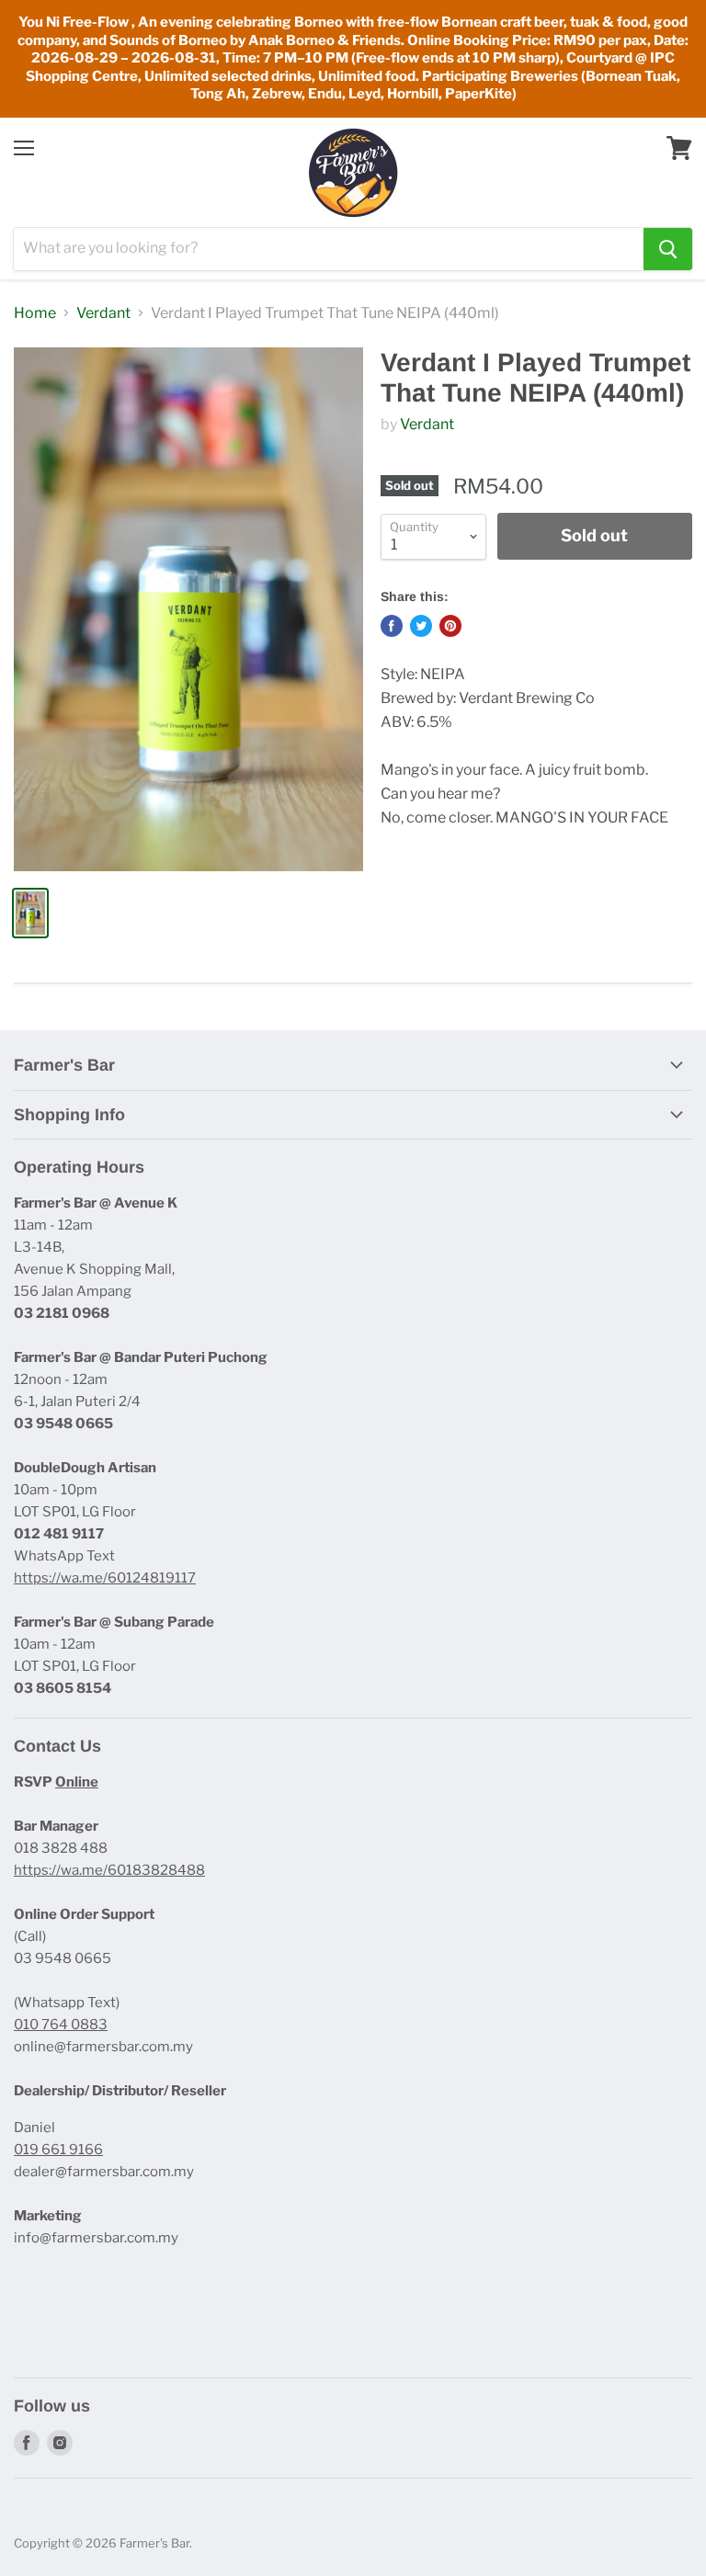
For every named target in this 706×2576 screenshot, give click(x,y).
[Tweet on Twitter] (421, 626)
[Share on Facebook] (392, 626)
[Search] (668, 249)
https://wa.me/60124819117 (105, 1578)
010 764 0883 (61, 2025)
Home (35, 313)
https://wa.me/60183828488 (109, 1870)
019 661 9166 (58, 2150)
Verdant (103, 313)
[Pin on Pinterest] (450, 626)
